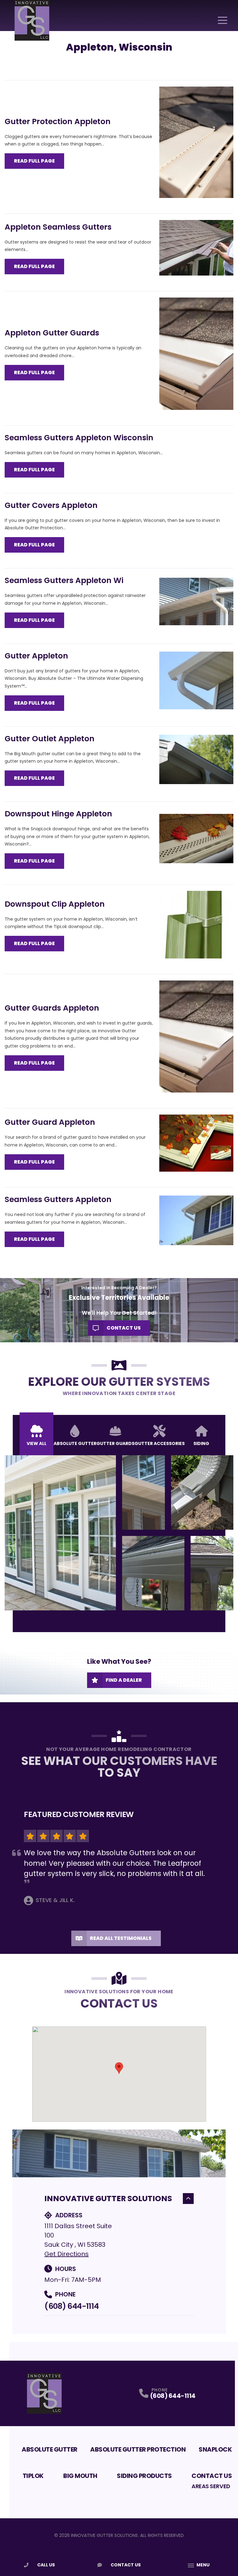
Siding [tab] (201, 1443)
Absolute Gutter (50, 2449)
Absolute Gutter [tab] (75, 1443)
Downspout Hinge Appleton (58, 814)
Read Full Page (34, 161)
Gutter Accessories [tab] (160, 1443)
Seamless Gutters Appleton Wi (64, 580)
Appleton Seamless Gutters (58, 227)
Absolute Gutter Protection (138, 2449)
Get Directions (66, 2254)
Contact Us (124, 1328)
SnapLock (215, 2449)
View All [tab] (37, 1443)
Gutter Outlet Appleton (50, 739)
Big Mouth (80, 2476)
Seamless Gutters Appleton (58, 1199)
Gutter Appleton (36, 656)
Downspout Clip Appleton (55, 904)
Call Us (46, 2565)
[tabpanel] (119, 1533)
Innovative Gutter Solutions (108, 2199)
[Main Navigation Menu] (223, 20)
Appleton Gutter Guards (52, 333)
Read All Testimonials (121, 1938)
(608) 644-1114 (71, 2306)
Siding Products (144, 2476)
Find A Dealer (124, 1680)
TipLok (33, 2476)
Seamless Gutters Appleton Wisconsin (79, 438)
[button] (119, 2068)
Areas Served (211, 2486)
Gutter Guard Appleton (50, 1122)
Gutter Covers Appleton (51, 505)
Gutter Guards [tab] (115, 1443)
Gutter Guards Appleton (52, 1008)
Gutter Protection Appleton (58, 121)
